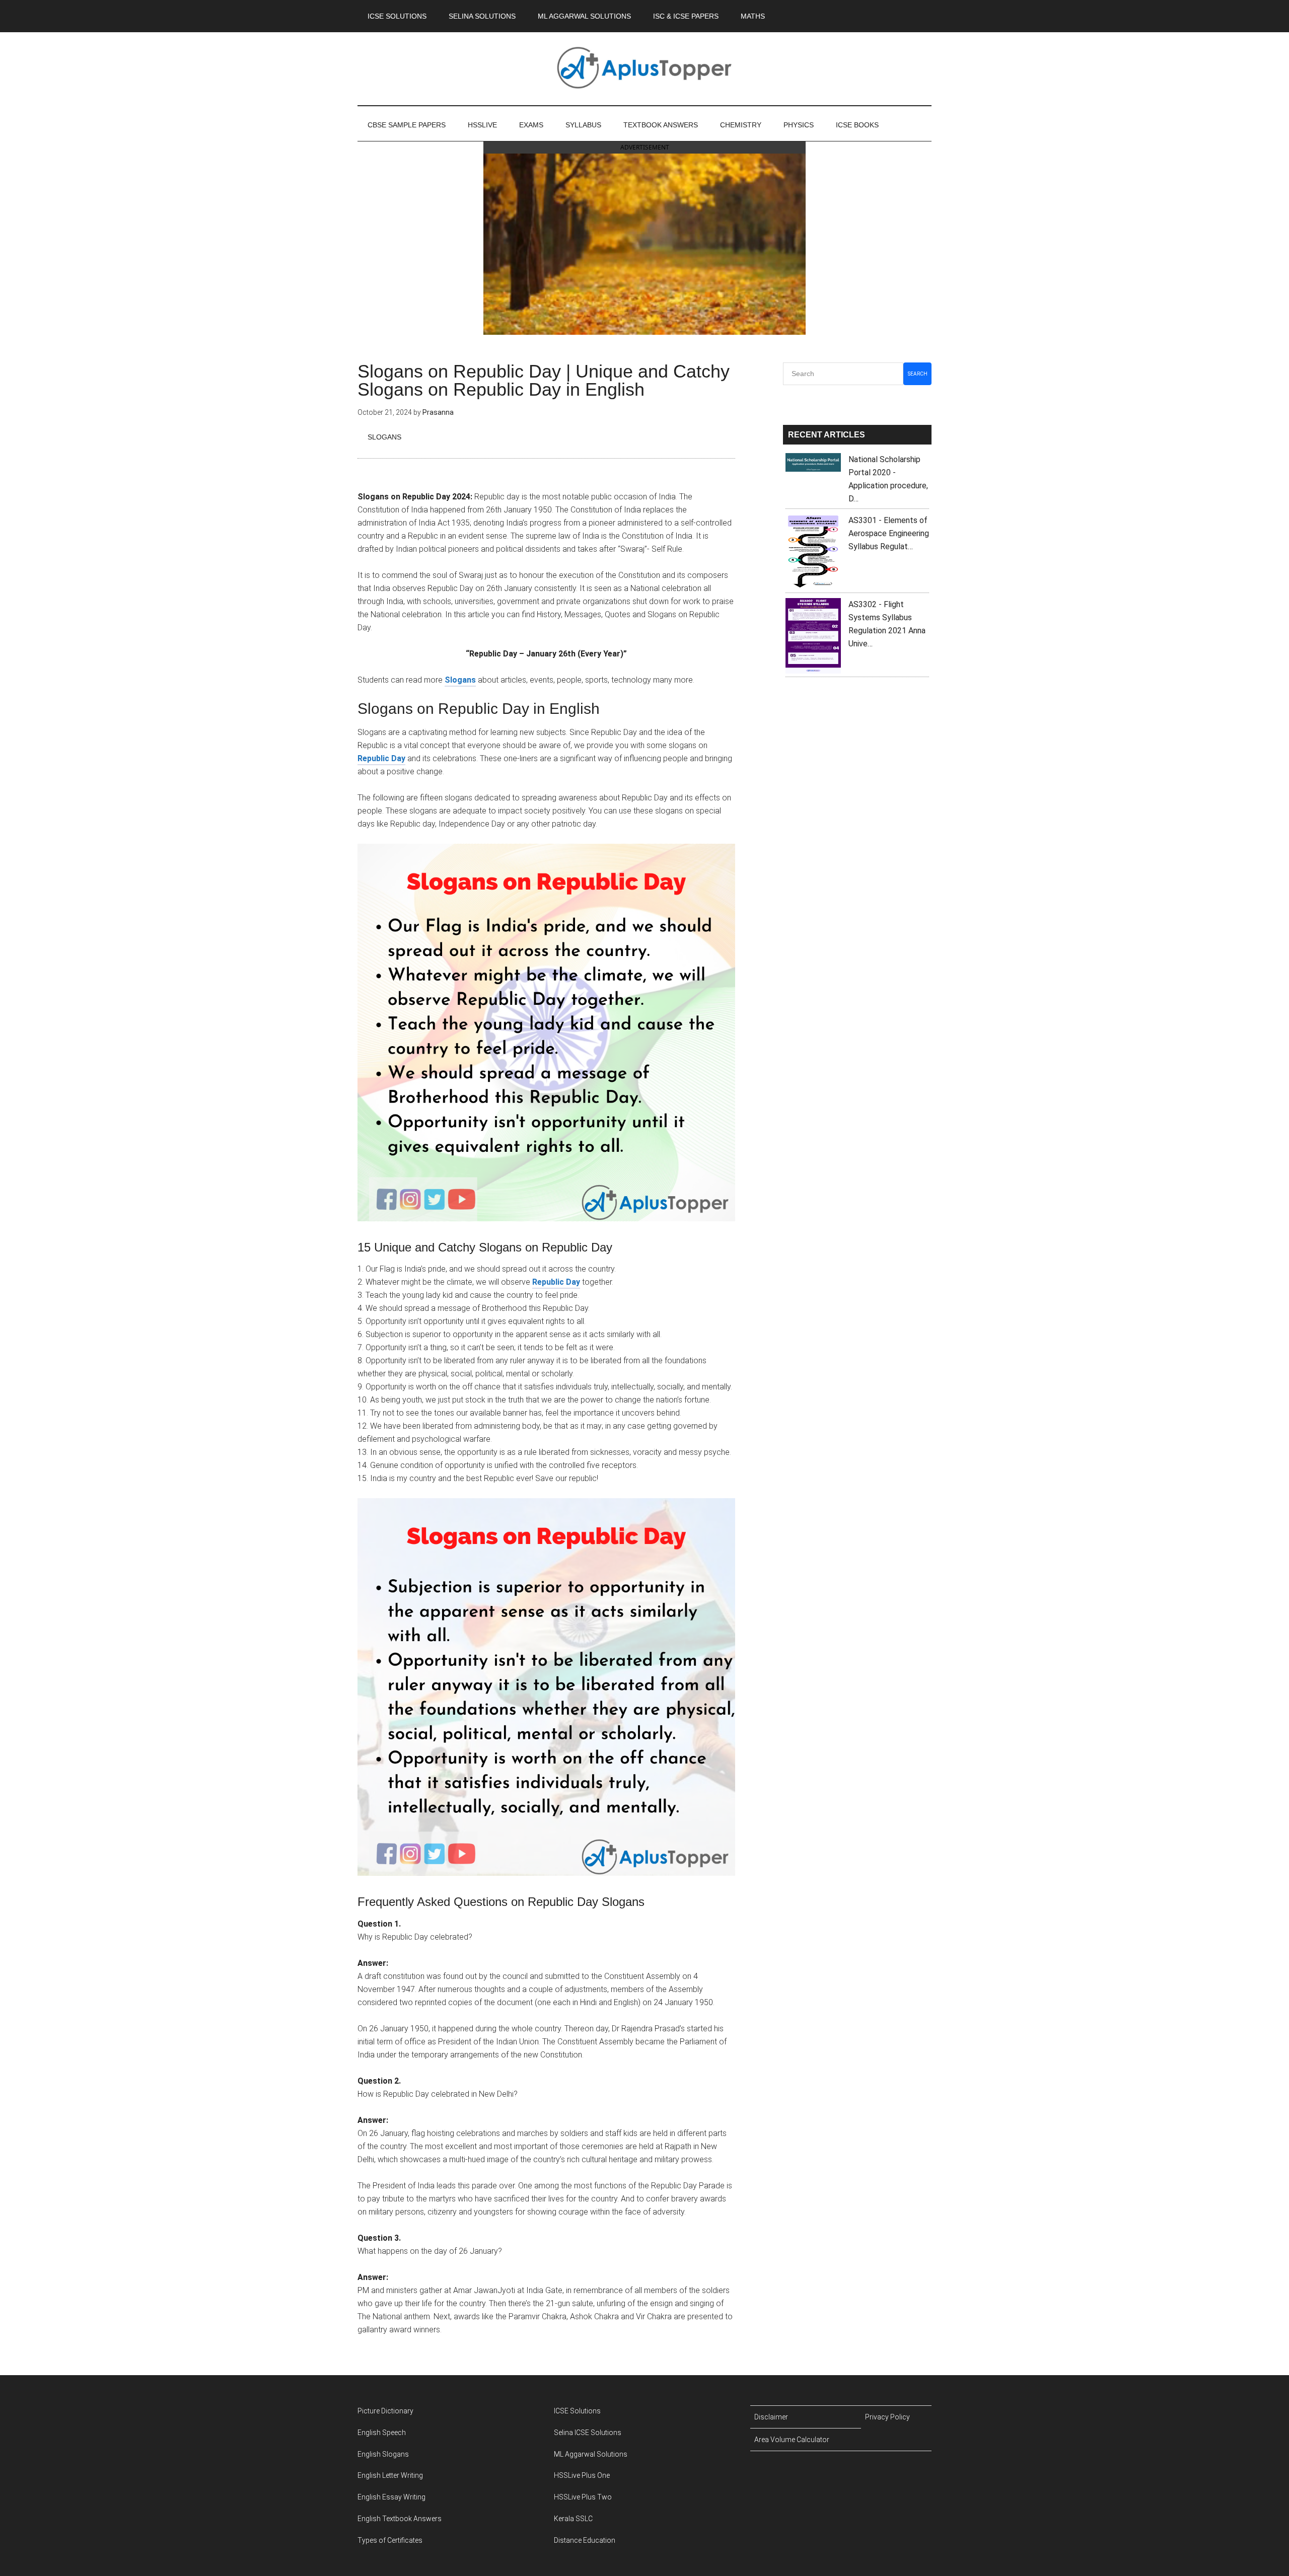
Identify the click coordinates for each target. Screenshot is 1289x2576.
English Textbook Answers (400, 2519)
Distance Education (585, 2540)
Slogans (384, 437)
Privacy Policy (887, 2417)
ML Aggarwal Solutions (591, 2454)
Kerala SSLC (573, 2519)
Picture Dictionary (385, 2411)
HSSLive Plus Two (583, 2497)
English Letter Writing (390, 2475)
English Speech (382, 2433)
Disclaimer (771, 2417)
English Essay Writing (391, 2497)
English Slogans (383, 2454)
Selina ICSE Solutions (588, 2433)
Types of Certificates (390, 2540)
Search (918, 374)
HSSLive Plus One (582, 2475)
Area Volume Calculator (792, 2440)
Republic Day (381, 758)
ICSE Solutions (577, 2411)
